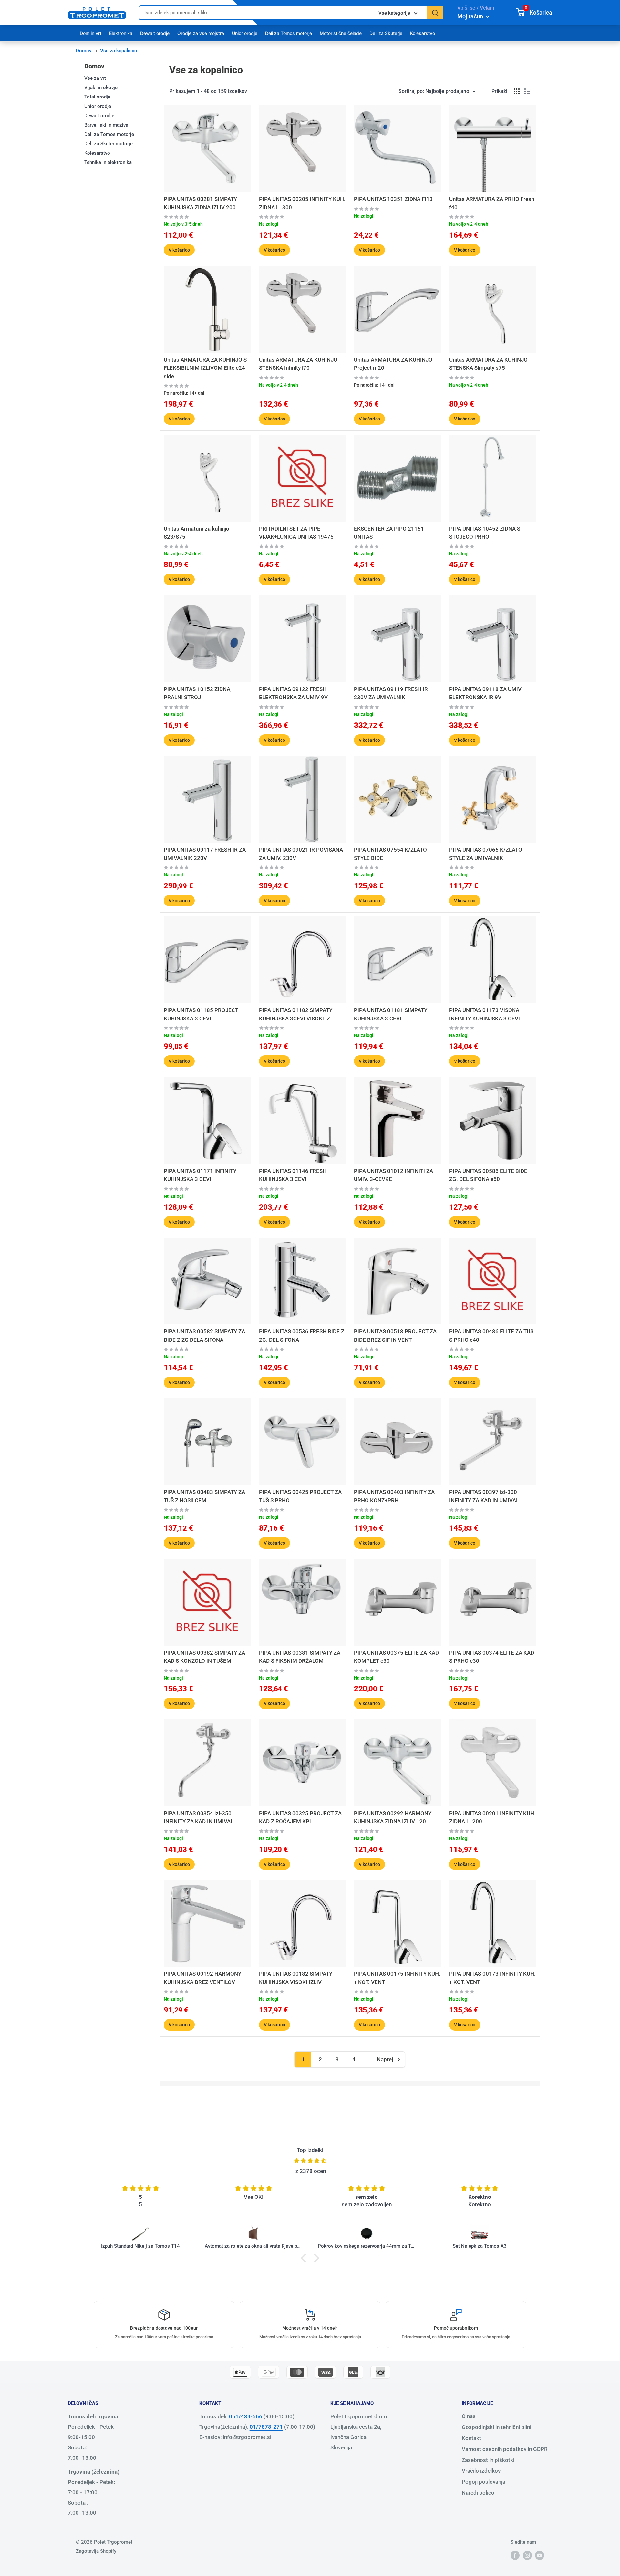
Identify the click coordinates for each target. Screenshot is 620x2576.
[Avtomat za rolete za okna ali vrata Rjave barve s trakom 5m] (253, 2234)
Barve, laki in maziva (106, 125)
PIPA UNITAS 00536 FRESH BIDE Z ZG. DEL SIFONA (302, 1336)
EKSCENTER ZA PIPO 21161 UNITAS (389, 533)
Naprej (385, 2059)
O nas (469, 2416)
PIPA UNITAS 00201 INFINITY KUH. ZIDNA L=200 (492, 1817)
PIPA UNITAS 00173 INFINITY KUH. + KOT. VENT (492, 1978)
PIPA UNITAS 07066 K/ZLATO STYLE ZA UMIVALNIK (486, 854)
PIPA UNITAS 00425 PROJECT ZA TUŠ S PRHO (300, 1496)
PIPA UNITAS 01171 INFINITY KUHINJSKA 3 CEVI (200, 1175)
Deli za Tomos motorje (289, 33)
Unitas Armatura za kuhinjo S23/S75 (196, 533)
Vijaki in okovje (101, 88)
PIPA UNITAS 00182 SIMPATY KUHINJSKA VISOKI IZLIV (296, 1978)
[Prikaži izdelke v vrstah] (527, 91)
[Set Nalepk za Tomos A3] (480, 2234)
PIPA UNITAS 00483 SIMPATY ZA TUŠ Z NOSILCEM (204, 1496)
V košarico (179, 250)
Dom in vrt (91, 33)
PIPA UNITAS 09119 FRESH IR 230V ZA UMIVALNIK (391, 693)
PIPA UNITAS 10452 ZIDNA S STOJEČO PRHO (485, 533)
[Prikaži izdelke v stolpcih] (517, 91)
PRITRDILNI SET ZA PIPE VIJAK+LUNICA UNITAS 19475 (296, 533)
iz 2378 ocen (310, 2171)
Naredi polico (478, 2493)
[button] (305, 2258)
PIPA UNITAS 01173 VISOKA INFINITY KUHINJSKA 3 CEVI (485, 1014)
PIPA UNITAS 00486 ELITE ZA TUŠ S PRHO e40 (491, 1336)
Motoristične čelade (341, 33)
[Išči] (435, 13)
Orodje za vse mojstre (201, 33)
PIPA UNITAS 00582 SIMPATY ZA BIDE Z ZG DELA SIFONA (204, 1336)
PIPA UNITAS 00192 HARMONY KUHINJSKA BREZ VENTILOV (202, 1978)
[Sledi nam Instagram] (527, 2555)
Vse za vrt (95, 78)
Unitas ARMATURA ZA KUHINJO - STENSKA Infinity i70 (300, 364)
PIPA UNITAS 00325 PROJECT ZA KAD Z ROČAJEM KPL (300, 1817)
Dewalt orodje (155, 33)
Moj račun (471, 16)
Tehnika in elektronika (108, 162)
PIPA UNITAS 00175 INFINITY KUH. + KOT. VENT (397, 1978)
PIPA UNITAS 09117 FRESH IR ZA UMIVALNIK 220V (205, 854)
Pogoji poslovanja (484, 2482)
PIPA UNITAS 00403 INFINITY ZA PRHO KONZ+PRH (394, 1496)
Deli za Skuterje (386, 33)
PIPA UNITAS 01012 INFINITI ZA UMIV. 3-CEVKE (393, 1175)
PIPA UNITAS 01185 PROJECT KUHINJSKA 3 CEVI (201, 1014)
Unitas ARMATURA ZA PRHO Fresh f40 (492, 203)
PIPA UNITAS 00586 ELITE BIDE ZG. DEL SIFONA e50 (488, 1175)
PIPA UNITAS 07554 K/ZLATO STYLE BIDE (390, 854)
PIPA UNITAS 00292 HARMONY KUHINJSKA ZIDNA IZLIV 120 (393, 1817)
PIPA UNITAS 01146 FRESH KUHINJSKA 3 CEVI (293, 1175)
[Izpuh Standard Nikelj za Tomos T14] (140, 2234)
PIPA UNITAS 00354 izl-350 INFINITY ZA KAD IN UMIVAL (199, 1817)
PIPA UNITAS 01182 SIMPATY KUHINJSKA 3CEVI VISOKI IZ (296, 1014)
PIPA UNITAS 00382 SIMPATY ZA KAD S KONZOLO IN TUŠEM (204, 1657)
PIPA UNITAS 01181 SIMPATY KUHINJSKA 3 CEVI (391, 1014)
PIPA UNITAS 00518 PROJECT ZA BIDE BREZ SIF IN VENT (395, 1336)
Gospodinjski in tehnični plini (496, 2427)
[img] (310, 2161)
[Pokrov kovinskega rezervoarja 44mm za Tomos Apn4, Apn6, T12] (367, 2234)
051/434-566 (246, 2416)
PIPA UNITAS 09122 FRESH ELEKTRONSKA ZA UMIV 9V (293, 693)
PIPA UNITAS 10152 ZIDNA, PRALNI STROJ (198, 693)
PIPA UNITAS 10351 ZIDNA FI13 (393, 199)
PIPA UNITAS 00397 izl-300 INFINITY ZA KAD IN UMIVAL (484, 1496)
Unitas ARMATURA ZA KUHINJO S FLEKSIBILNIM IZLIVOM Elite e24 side (205, 368)
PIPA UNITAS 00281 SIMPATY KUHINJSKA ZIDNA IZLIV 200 (200, 203)
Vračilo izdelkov (481, 2471)
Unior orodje (245, 33)
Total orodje (97, 97)
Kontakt (471, 2438)
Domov (84, 51)
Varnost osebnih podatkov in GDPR (505, 2449)
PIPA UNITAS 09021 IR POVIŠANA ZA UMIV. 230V (301, 854)
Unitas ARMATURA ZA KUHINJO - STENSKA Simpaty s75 (490, 364)
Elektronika (121, 33)
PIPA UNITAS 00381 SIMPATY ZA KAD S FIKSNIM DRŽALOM (300, 1657)
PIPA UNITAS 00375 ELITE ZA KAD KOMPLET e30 (396, 1657)
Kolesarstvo (423, 33)
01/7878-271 (266, 2427)
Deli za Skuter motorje (108, 144)
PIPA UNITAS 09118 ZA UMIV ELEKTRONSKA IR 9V (485, 693)
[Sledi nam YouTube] (540, 2555)
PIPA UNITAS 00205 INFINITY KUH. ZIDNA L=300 (302, 203)
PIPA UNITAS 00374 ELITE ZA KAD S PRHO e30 (492, 1657)
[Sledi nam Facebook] (515, 2555)
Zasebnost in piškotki (488, 2460)
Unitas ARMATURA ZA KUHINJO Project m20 (393, 364)
